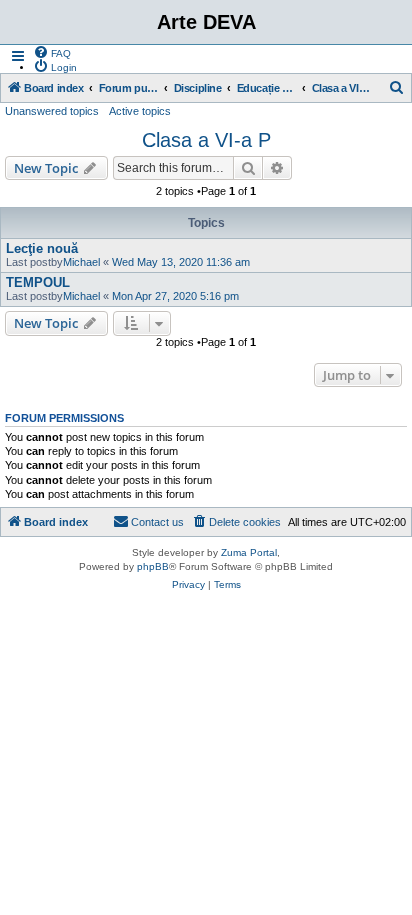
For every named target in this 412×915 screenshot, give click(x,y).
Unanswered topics (52, 111)
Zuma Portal (249, 552)
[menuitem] (52, 52)
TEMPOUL (38, 282)
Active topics (140, 111)
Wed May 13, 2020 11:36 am (181, 262)
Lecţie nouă (42, 248)
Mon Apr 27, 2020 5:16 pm (175, 296)
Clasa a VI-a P (206, 140)
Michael (81, 262)
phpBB (153, 566)
